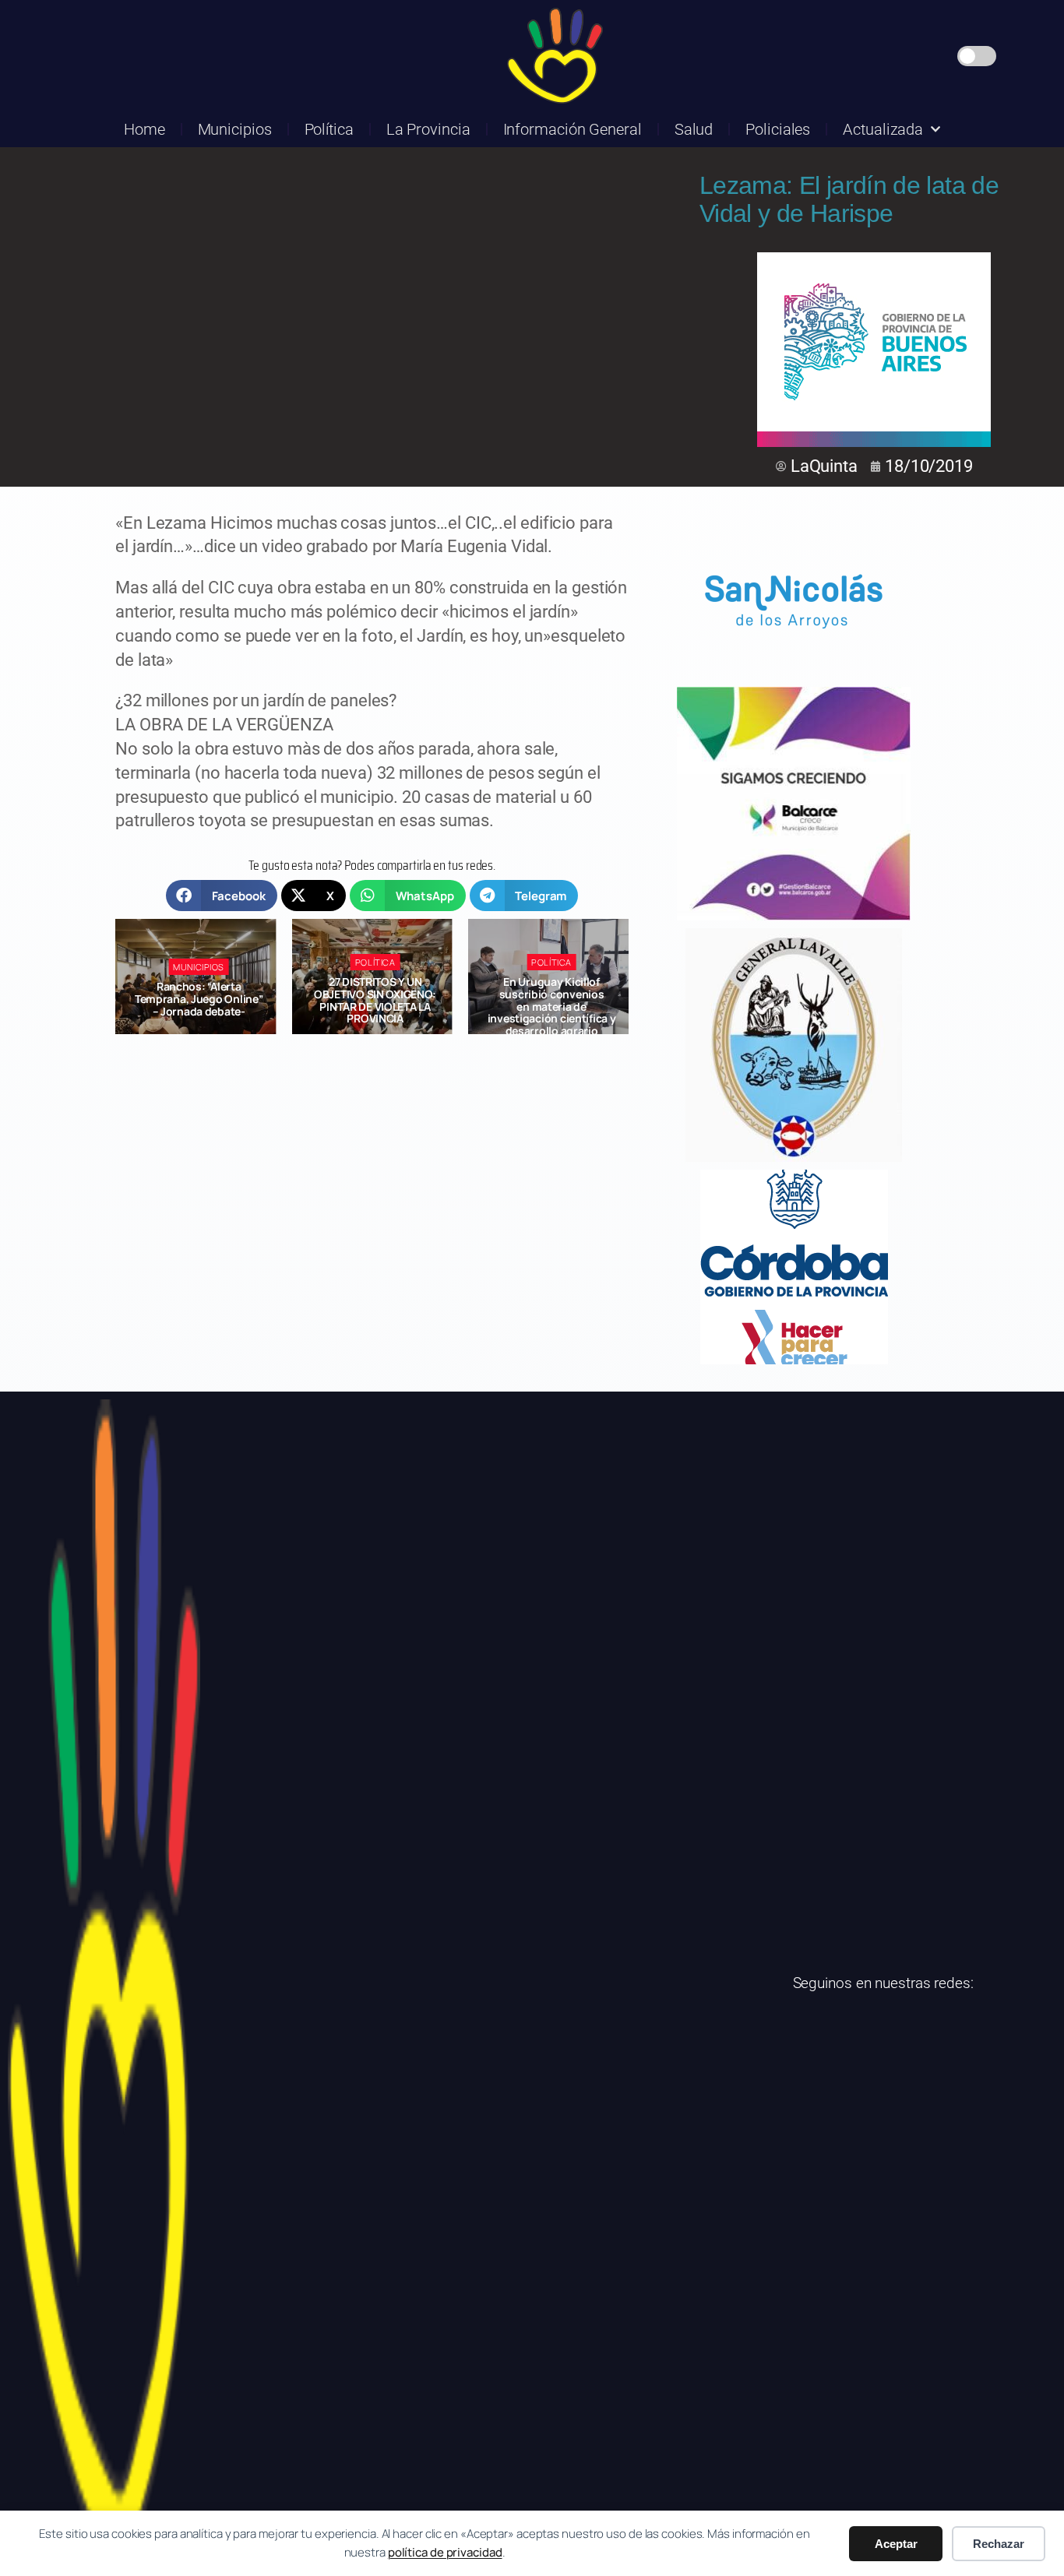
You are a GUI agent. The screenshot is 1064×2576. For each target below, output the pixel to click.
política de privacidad (445, 2552)
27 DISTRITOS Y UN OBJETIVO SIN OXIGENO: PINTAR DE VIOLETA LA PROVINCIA (199, 1000)
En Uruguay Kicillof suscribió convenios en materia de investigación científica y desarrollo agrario (375, 1006)
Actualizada (883, 129)
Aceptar (896, 2544)
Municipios (235, 129)
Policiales (778, 129)
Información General (573, 129)
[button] (222, 896)
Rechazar (999, 2544)
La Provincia (428, 129)
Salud (694, 129)
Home (144, 129)
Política (329, 129)
